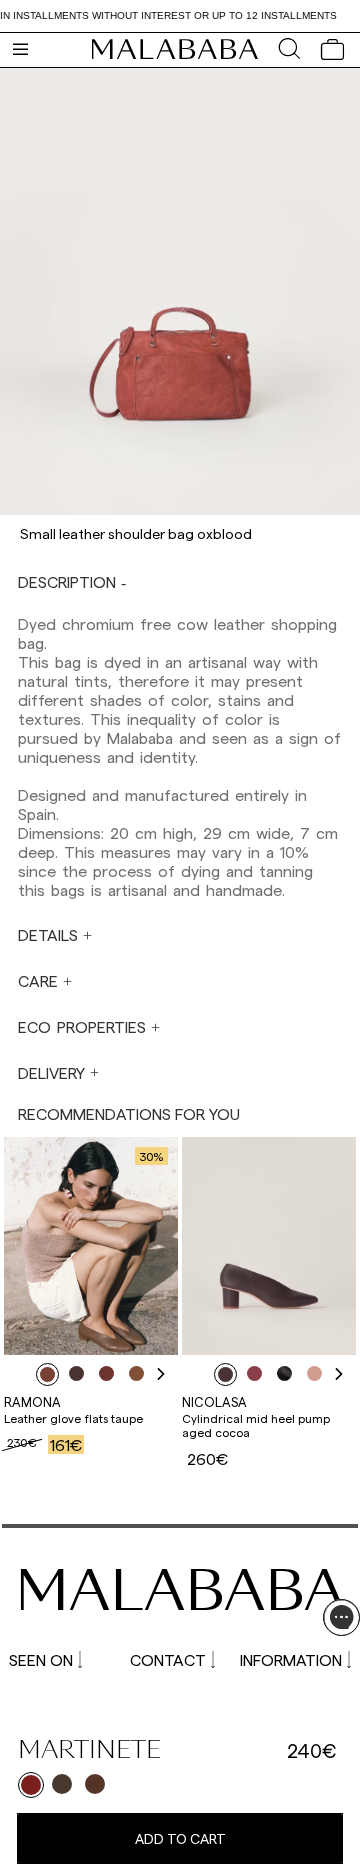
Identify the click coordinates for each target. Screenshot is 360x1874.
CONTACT (168, 1659)
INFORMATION (291, 1659)
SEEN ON (41, 1659)
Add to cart (180, 1838)
